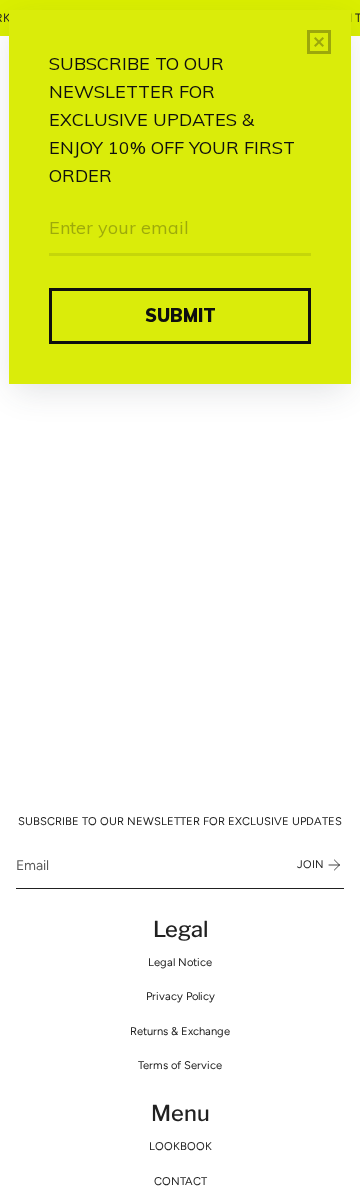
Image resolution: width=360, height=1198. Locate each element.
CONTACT (180, 1181)
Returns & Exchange (180, 1031)
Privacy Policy (180, 996)
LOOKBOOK (180, 1146)
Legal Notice (180, 962)
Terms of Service (180, 1065)
